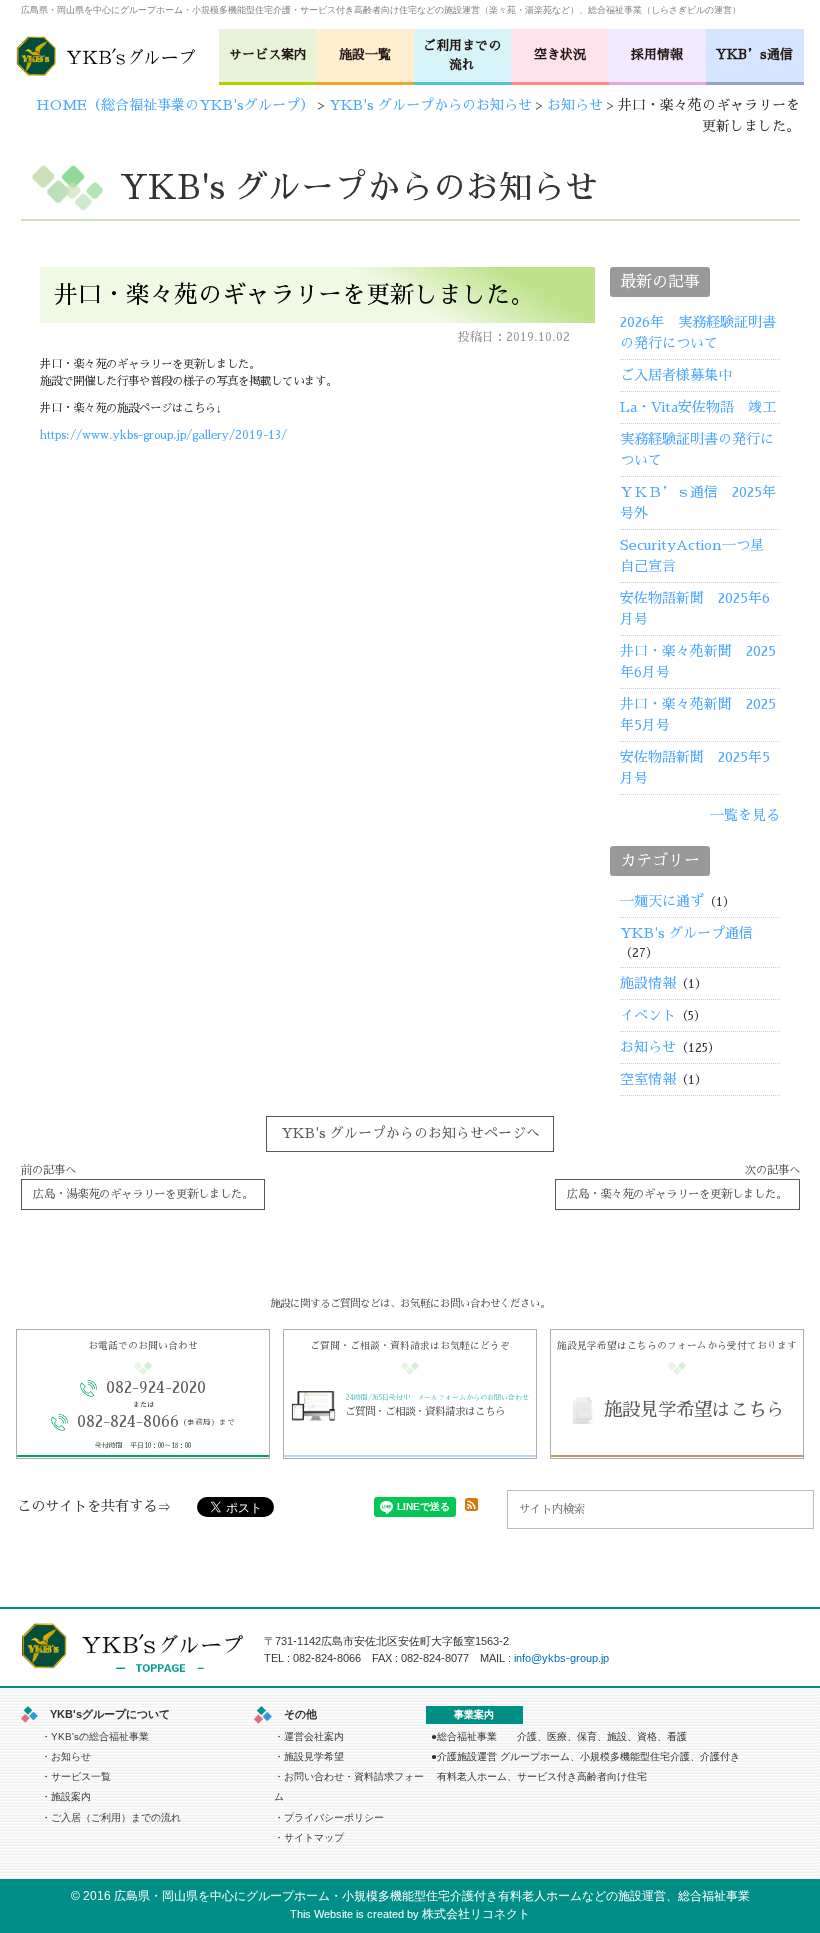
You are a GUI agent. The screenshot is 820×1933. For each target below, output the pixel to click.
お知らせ (648, 1047)
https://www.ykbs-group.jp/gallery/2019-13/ (163, 435)
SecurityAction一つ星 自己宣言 (699, 555)
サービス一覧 (81, 1776)
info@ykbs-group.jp (561, 1658)
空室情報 (648, 1079)
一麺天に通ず (662, 901)
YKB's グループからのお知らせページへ (410, 1133)
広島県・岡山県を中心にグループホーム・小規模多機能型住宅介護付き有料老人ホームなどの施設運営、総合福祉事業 (432, 1896)
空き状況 (560, 54)
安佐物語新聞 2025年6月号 (695, 608)
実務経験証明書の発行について (697, 449)
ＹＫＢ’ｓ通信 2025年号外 (698, 502)
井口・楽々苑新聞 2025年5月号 (698, 714)
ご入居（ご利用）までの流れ (116, 1817)
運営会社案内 (314, 1736)
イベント (648, 1015)
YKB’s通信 (754, 54)
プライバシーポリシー (334, 1817)
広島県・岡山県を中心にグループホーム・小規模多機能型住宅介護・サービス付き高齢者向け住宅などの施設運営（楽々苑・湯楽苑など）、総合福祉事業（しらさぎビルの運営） (381, 10)
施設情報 (648, 983)
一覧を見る (745, 815)
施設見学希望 (314, 1756)
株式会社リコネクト (476, 1914)
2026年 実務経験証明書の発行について (698, 332)
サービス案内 (268, 54)
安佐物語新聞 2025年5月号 (695, 767)
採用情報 (657, 54)
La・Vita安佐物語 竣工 (698, 407)
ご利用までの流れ (462, 55)
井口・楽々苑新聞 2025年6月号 (698, 661)
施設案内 (71, 1796)
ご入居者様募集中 (676, 375)
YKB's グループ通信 (686, 933)
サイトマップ (314, 1837)
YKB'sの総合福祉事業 (100, 1736)
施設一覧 (365, 54)
